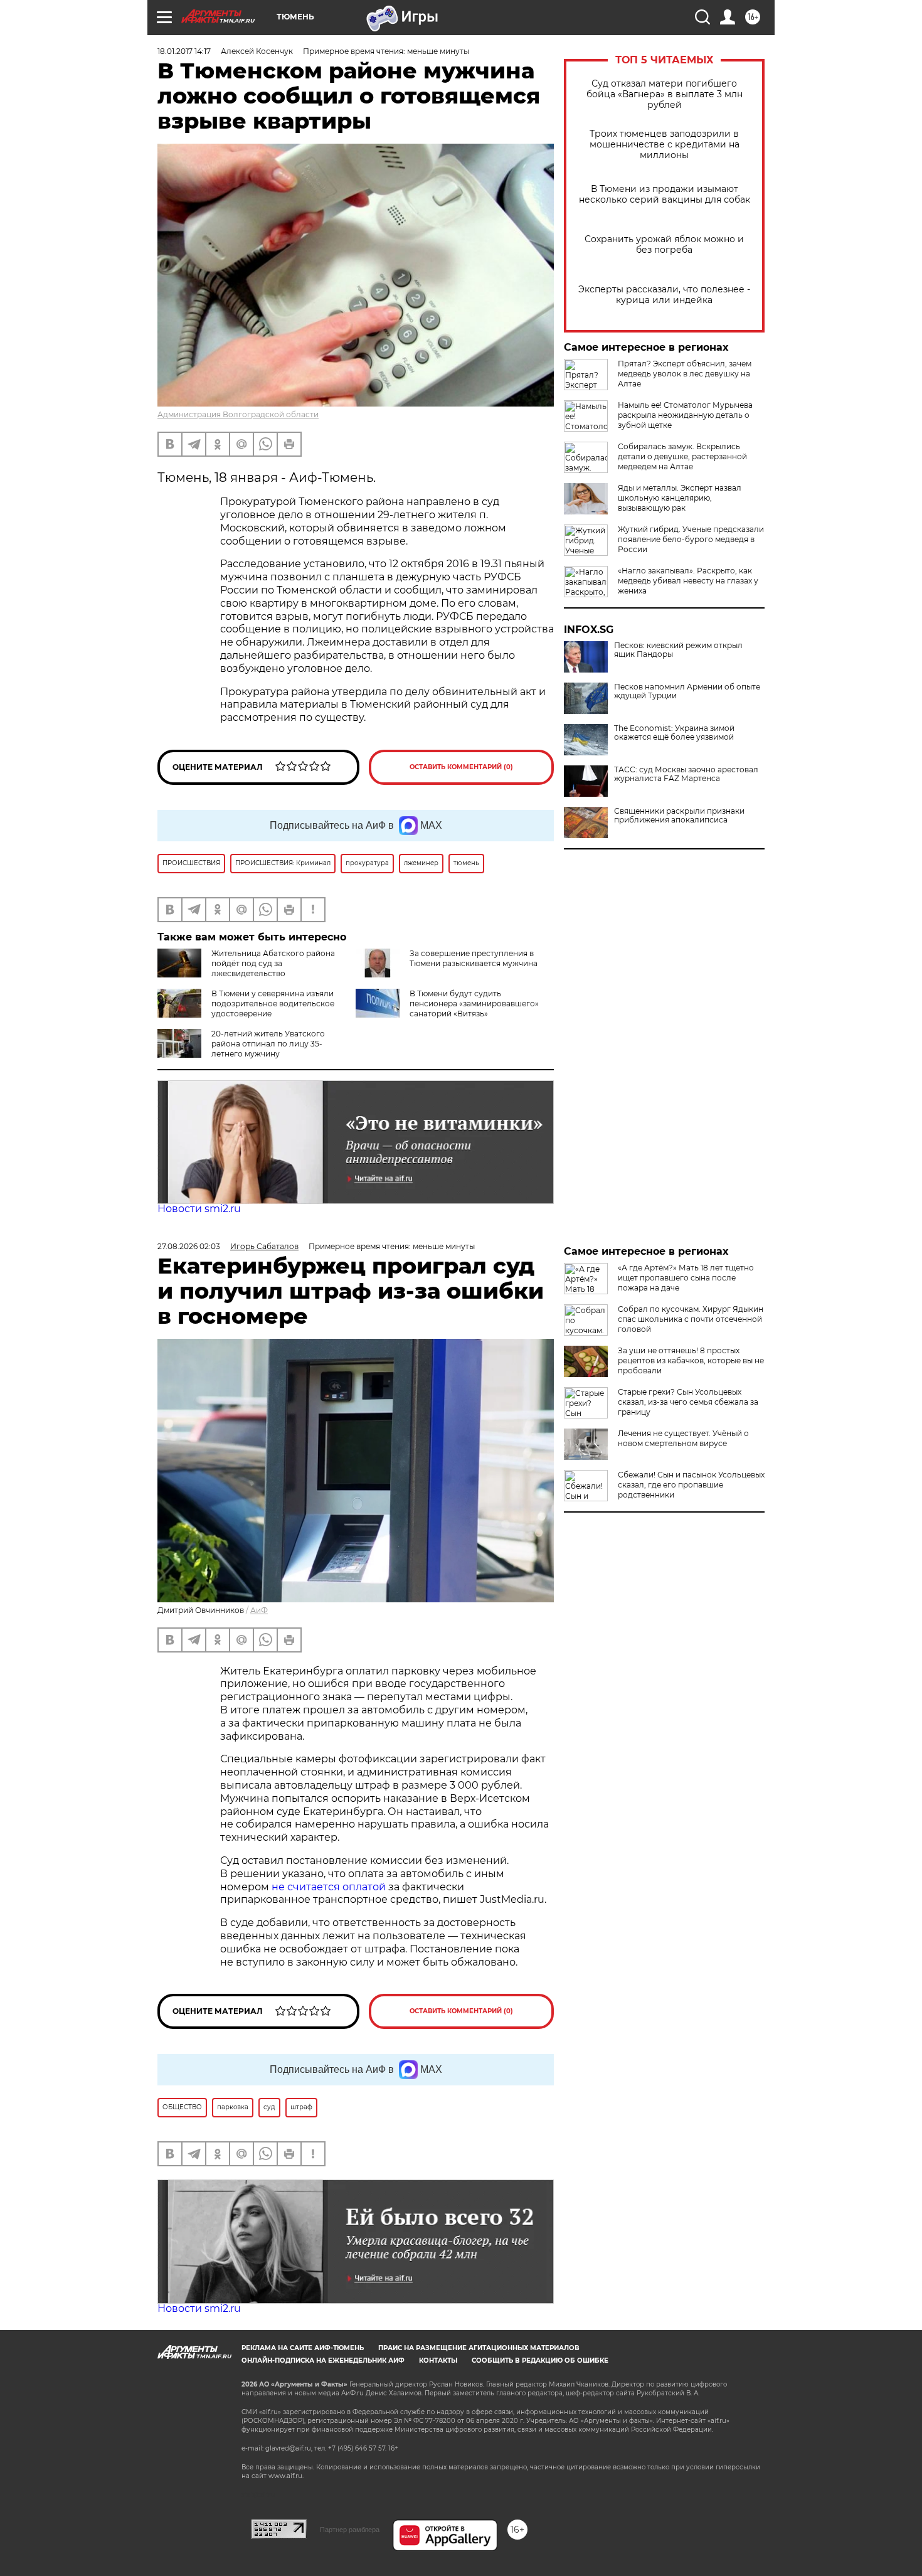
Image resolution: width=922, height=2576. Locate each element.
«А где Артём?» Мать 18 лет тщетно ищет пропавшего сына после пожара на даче (686, 1278)
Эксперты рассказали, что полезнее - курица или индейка (664, 295)
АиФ (259, 1610)
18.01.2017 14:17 (184, 51)
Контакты (438, 2360)
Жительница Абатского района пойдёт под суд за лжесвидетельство (273, 963)
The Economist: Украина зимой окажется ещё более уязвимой (674, 733)
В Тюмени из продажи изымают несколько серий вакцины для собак (665, 194)
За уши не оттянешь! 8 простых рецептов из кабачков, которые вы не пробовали (691, 1360)
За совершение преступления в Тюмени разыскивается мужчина (474, 958)
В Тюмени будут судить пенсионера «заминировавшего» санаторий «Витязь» (474, 1003)
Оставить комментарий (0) (461, 767)
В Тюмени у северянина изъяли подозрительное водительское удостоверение (273, 1003)
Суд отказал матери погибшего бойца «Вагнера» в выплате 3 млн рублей (665, 94)
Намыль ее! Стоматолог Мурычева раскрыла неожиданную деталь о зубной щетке (685, 415)
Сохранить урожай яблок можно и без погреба (664, 245)
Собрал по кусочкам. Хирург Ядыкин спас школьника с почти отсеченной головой (691, 1319)
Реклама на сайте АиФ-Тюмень (303, 2348)
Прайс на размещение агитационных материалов (479, 2348)
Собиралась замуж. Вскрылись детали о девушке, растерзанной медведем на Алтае (682, 456)
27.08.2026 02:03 (189, 1246)
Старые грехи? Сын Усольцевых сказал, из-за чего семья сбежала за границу (688, 1402)
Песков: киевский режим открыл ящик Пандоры (678, 650)
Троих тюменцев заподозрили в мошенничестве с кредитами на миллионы (665, 145)
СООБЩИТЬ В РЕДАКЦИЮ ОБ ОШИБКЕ (540, 2360)
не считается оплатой (329, 1887)
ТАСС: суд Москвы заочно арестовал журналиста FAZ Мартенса (686, 774)
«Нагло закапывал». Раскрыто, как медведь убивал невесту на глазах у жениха (688, 581)
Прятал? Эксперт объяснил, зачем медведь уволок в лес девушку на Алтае (685, 374)
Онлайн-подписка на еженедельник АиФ (323, 2360)
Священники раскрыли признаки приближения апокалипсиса (679, 816)
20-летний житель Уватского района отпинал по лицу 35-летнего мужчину (268, 1044)
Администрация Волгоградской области (238, 414)
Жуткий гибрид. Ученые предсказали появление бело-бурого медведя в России (691, 539)
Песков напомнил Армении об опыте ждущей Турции (687, 691)
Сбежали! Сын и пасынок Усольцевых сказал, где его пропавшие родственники (691, 1485)
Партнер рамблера (350, 2530)
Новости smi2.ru (199, 1209)
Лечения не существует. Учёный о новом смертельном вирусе (683, 1438)
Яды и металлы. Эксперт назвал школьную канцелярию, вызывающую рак (680, 498)
